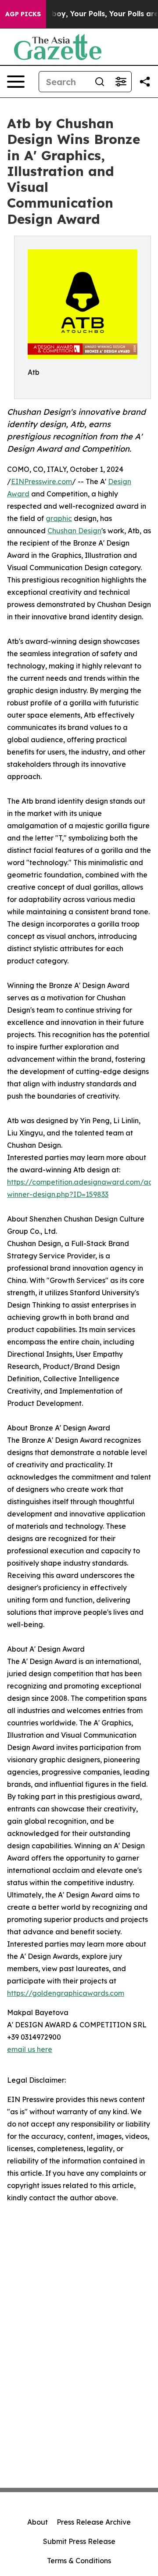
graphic (59, 518)
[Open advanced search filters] (121, 82)
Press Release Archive (94, 2522)
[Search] (100, 82)
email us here (30, 2049)
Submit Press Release (79, 2541)
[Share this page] (145, 82)
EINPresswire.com (41, 481)
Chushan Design (74, 531)
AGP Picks (23, 14)
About (38, 2522)
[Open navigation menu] (16, 82)
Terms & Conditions (79, 2561)
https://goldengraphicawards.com (66, 1993)
